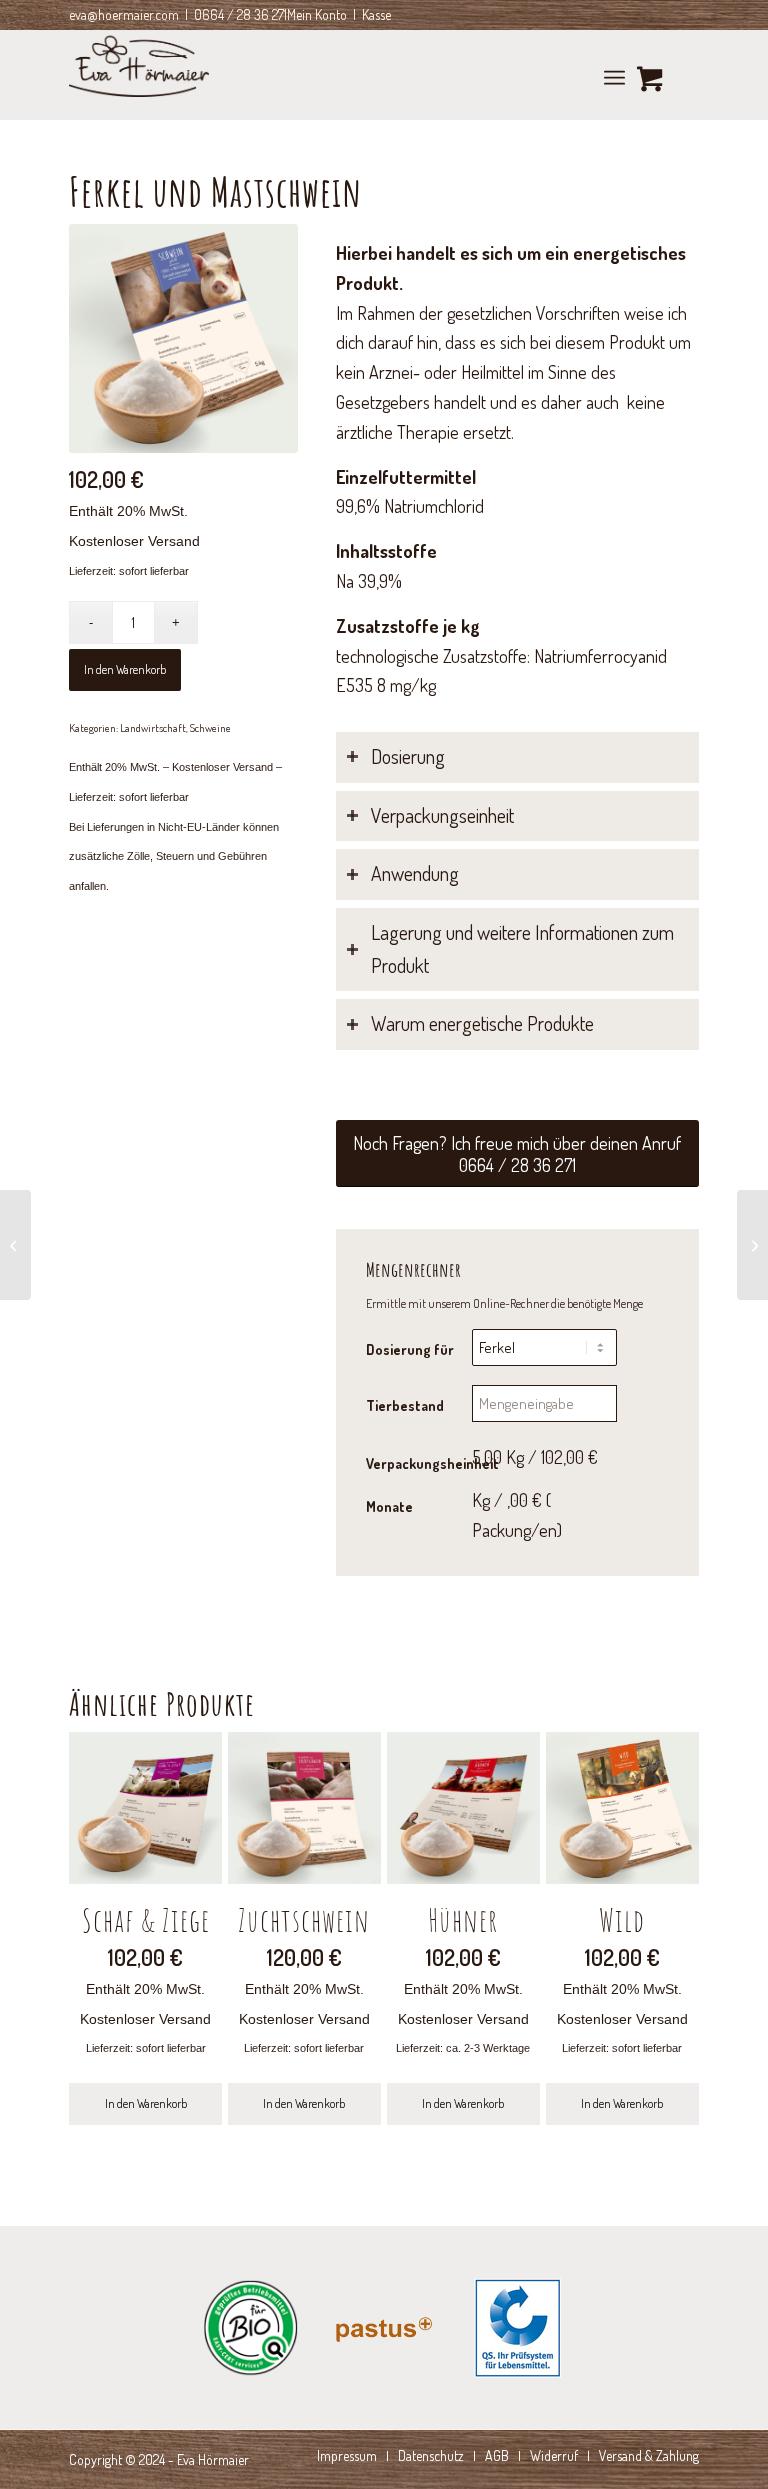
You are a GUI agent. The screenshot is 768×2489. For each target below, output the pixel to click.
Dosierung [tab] (408, 756)
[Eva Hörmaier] (139, 75)
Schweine (210, 728)
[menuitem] (614, 75)
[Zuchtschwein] (15, 1245)
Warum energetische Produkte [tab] (482, 1023)
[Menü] (614, 75)
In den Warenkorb (125, 669)
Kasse (376, 14)
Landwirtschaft (153, 728)
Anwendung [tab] (415, 873)
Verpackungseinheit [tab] (442, 815)
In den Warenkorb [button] (146, 2103)
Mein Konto (317, 14)
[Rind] (752, 1245)
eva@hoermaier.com (124, 14)
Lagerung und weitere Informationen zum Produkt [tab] (522, 949)
